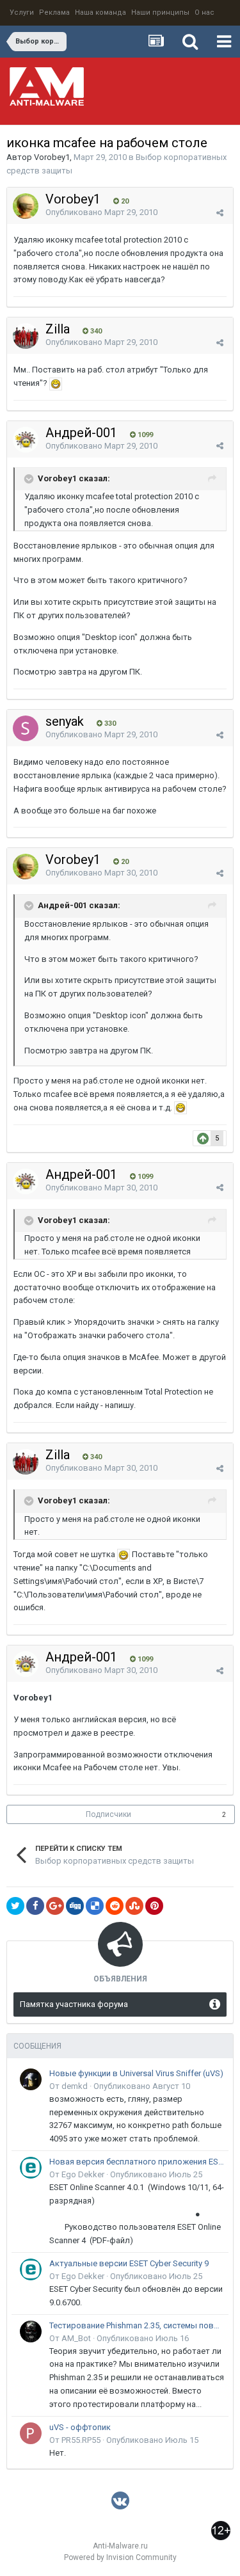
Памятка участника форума (74, 2004)
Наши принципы (160, 12)
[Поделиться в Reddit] (115, 1906)
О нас (204, 12)
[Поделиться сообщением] (220, 213)
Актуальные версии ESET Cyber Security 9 (129, 2263)
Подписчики (108, 1814)
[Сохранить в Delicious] (95, 1906)
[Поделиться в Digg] (75, 1906)
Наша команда (100, 12)
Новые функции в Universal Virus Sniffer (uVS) (136, 2073)
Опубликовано (101, 212)
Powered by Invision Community (120, 2557)
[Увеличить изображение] (56, 383)
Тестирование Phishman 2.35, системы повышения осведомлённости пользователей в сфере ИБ (137, 2325)
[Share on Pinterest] (154, 1906)
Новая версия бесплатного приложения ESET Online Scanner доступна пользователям (137, 2162)
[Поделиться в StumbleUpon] (134, 1906)
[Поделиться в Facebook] (35, 1906)
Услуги (22, 12)
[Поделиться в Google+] (55, 1906)
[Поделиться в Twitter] (15, 1906)
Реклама (54, 12)
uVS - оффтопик (80, 2427)
